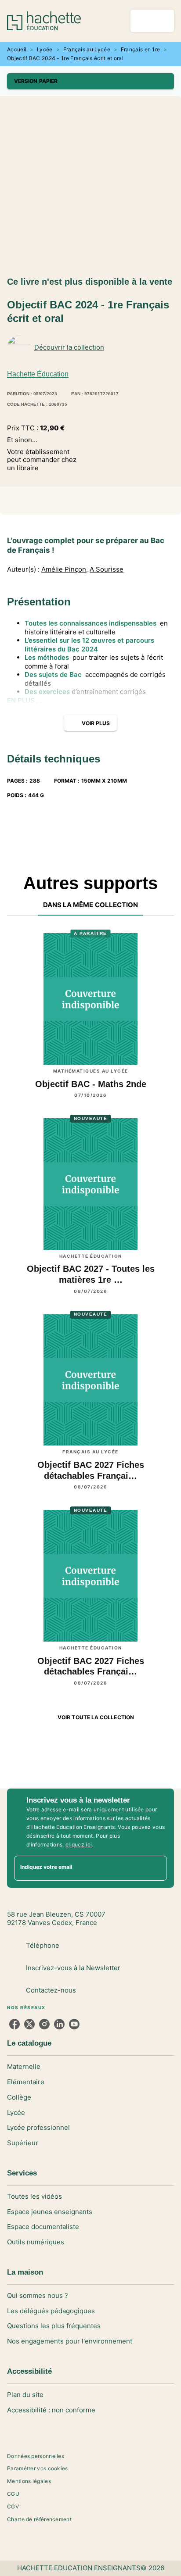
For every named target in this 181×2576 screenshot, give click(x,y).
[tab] (91, 905)
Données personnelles (36, 2456)
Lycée (45, 49)
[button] (90, 81)
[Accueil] (44, 21)
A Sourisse (107, 569)
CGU (13, 2494)
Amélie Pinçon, (65, 569)
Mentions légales (29, 2481)
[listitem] (14, 2024)
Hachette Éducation (38, 374)
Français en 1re (141, 49)
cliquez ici (79, 1844)
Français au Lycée (87, 49)
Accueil (17, 49)
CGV (13, 2506)
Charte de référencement (39, 2519)
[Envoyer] (156, 1868)
